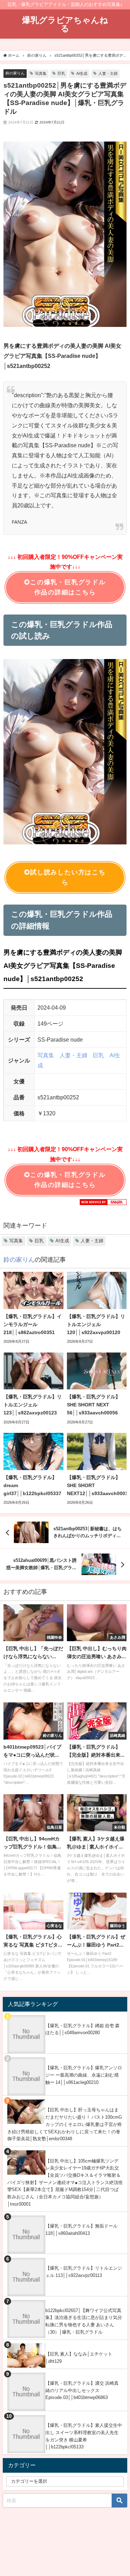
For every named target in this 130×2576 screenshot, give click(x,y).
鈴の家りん (15, 73)
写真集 (41, 73)
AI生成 (82, 73)
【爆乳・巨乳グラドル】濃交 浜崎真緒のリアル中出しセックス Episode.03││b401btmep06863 (82, 2390)
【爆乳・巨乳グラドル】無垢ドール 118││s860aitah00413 (81, 2230)
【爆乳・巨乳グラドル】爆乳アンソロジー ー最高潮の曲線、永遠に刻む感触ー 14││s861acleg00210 (84, 2075)
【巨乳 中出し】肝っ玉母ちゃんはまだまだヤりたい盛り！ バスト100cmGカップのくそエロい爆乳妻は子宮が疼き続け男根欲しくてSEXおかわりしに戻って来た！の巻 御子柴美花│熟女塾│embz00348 (65, 2124)
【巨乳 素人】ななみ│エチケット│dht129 (79, 2358)
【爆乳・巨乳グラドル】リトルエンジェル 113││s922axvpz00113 (84, 2272)
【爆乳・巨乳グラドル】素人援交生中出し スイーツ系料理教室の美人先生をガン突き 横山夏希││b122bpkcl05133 (84, 2436)
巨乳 (61, 73)
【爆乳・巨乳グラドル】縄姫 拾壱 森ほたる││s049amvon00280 (83, 2029)
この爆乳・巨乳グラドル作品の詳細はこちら (68, 587)
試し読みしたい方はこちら (68, 877)
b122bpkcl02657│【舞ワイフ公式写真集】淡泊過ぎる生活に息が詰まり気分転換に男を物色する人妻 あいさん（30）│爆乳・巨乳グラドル (84, 2321)
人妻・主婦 (108, 73)
